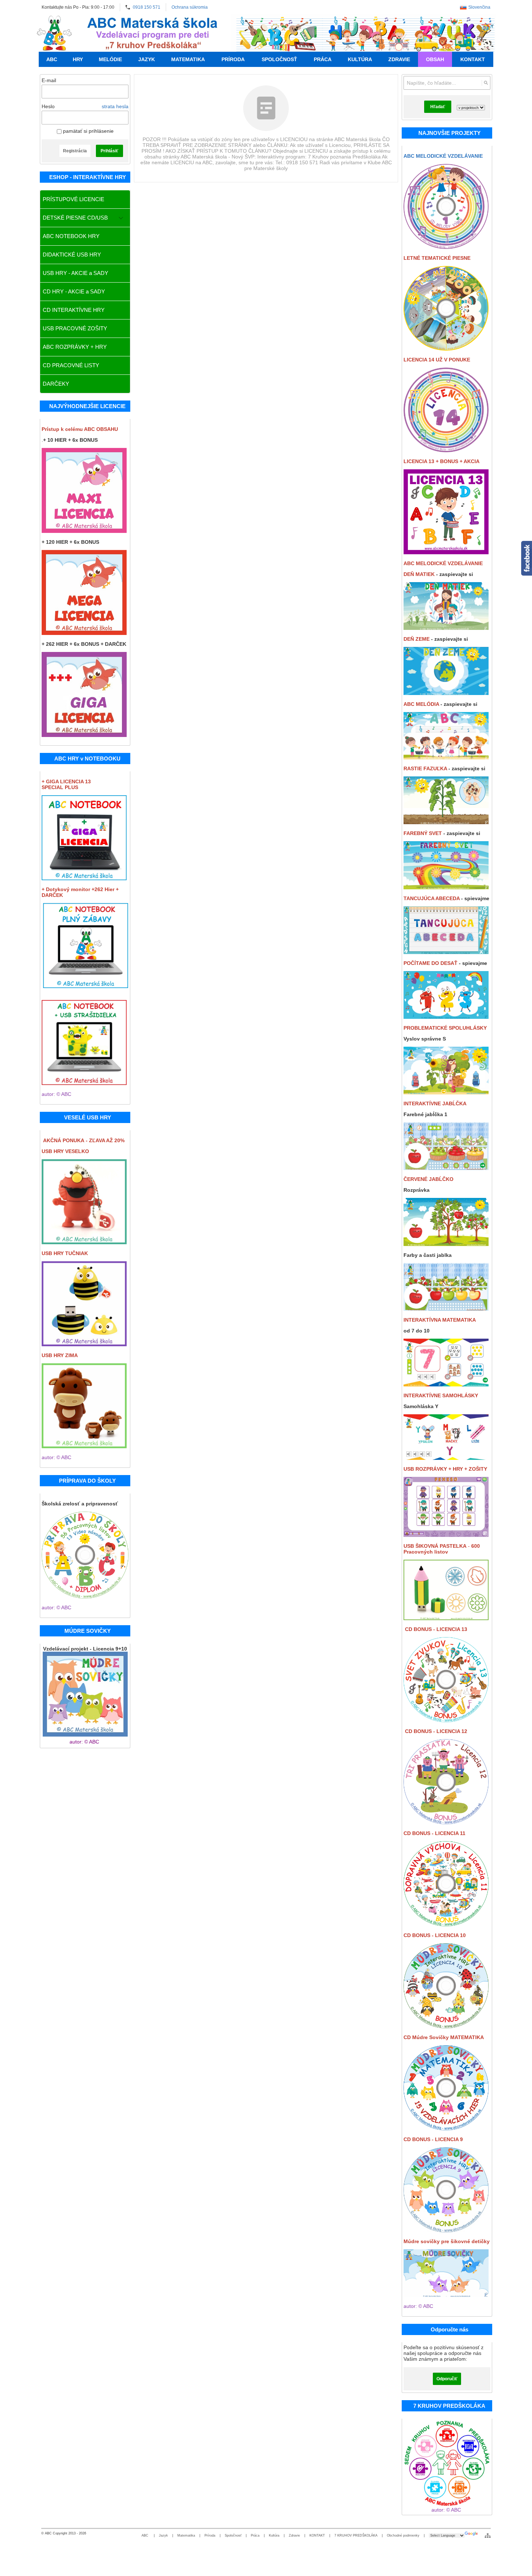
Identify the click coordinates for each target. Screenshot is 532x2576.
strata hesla (115, 106)
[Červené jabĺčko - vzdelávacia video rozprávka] (446, 1244)
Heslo (48, 106)
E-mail (49, 80)
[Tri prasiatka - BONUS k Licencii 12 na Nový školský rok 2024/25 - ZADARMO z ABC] (446, 1822)
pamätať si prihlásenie (88, 131)
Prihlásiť (109, 151)
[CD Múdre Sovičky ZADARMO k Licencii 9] (446, 2026)
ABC (145, 2535)
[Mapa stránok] (488, 2535)
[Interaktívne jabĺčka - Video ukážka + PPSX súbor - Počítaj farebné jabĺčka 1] (446, 1168)
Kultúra (274, 2535)
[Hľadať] (486, 83)
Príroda (210, 2535)
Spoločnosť (233, 2535)
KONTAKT (317, 2535)
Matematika (186, 2535)
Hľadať (438, 107)
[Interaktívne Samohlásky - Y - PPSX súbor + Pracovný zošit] (446, 1458)
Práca (255, 2535)
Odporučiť (447, 2379)
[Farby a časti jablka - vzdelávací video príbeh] (446, 1309)
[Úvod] (54, 33)
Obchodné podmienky (403, 2535)
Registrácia (75, 151)
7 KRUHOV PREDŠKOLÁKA (356, 2535)
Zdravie (294, 2535)
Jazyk (163, 2535)
